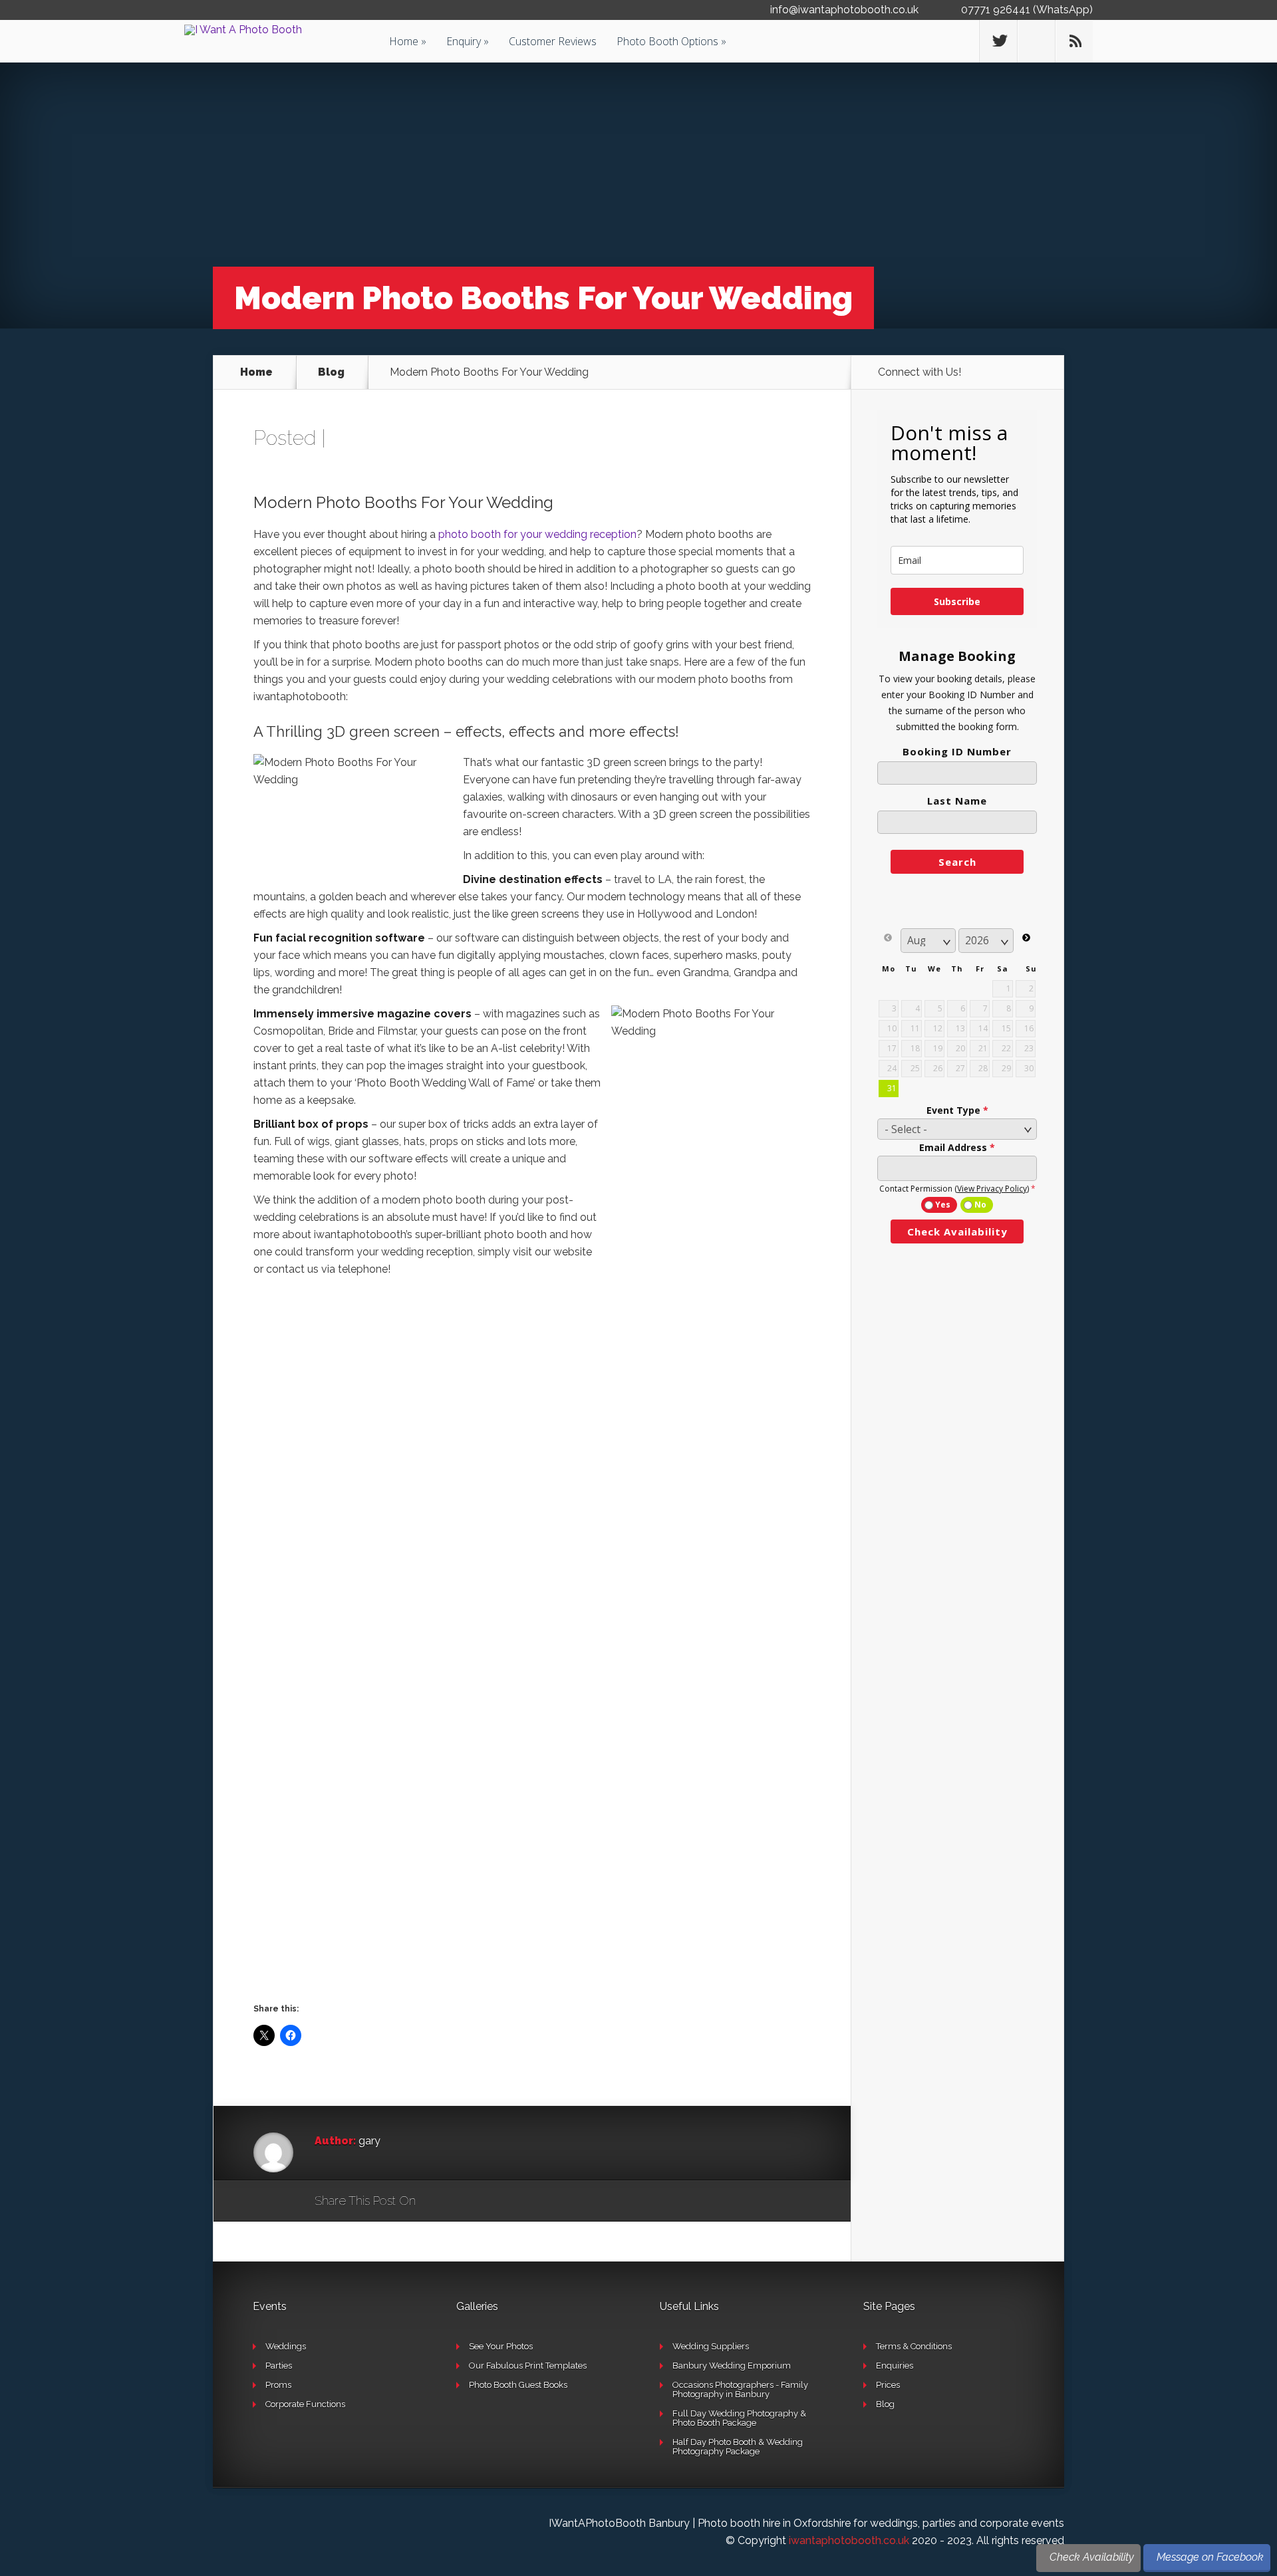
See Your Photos (501, 2346)
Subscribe (957, 601)
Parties (279, 2366)
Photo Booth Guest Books (518, 2385)
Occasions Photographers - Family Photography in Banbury (740, 2389)
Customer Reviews (553, 41)
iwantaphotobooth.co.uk (849, 2540)
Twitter (490, 2202)
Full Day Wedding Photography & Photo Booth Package (739, 2418)
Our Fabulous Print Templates (528, 2366)
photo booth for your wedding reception (537, 534)
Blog (331, 372)
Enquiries (895, 2366)
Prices (888, 2385)
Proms (278, 2385)
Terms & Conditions (914, 2346)
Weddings (286, 2346)
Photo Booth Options (667, 41)
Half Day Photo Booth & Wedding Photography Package (738, 2447)
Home (404, 41)
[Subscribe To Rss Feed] (1074, 41)
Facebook (465, 2202)
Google (439, 2202)
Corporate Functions (305, 2404)
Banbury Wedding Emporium (732, 2366)
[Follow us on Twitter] (998, 41)
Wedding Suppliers (711, 2346)
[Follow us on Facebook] (1036, 41)
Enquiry (464, 41)
